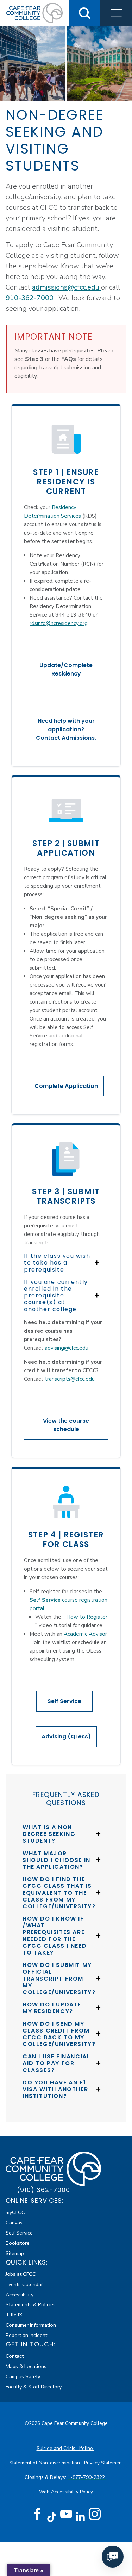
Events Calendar (24, 2284)
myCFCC (15, 2212)
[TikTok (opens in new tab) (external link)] (52, 2516)
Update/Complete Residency (66, 669)
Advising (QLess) (66, 1736)
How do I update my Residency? (52, 2008)
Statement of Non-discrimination (45, 2463)
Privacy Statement (104, 2463)
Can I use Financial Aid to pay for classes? (56, 2063)
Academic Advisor (85, 1634)
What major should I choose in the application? (56, 1860)
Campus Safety (23, 2376)
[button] (116, 13)
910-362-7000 (30, 298)
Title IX (14, 2315)
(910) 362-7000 (43, 2190)
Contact (15, 2356)
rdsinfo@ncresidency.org (59, 623)
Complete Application (66, 1086)
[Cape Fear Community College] (34, 13)
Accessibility (20, 2295)
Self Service (64, 1701)
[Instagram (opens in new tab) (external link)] (95, 2514)
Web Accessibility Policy (66, 2492)
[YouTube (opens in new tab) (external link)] (66, 2514)
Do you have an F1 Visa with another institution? (55, 2089)
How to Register (87, 1617)
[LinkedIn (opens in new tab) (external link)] (80, 2516)
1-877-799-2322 (87, 2477)
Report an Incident (26, 2335)
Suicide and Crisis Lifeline (65, 2448)
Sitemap (15, 2253)
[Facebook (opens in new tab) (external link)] (37, 2514)
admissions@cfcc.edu (67, 287)
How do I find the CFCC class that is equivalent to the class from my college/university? (59, 1893)
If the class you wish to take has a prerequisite (57, 1263)
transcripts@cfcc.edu (70, 1379)
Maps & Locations (26, 2366)
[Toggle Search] (84, 13)
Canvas (14, 2223)
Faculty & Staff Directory (34, 2387)
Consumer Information (31, 2325)
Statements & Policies (31, 2304)
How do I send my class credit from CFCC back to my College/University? (59, 2034)
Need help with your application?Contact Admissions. (66, 729)
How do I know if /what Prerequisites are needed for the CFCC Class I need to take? (55, 1936)
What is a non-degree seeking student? (49, 1834)
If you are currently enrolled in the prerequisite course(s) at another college (56, 1296)
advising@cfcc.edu (67, 1348)
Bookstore (18, 2243)
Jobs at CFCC (21, 2274)
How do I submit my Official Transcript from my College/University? (59, 1979)
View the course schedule (66, 1425)
